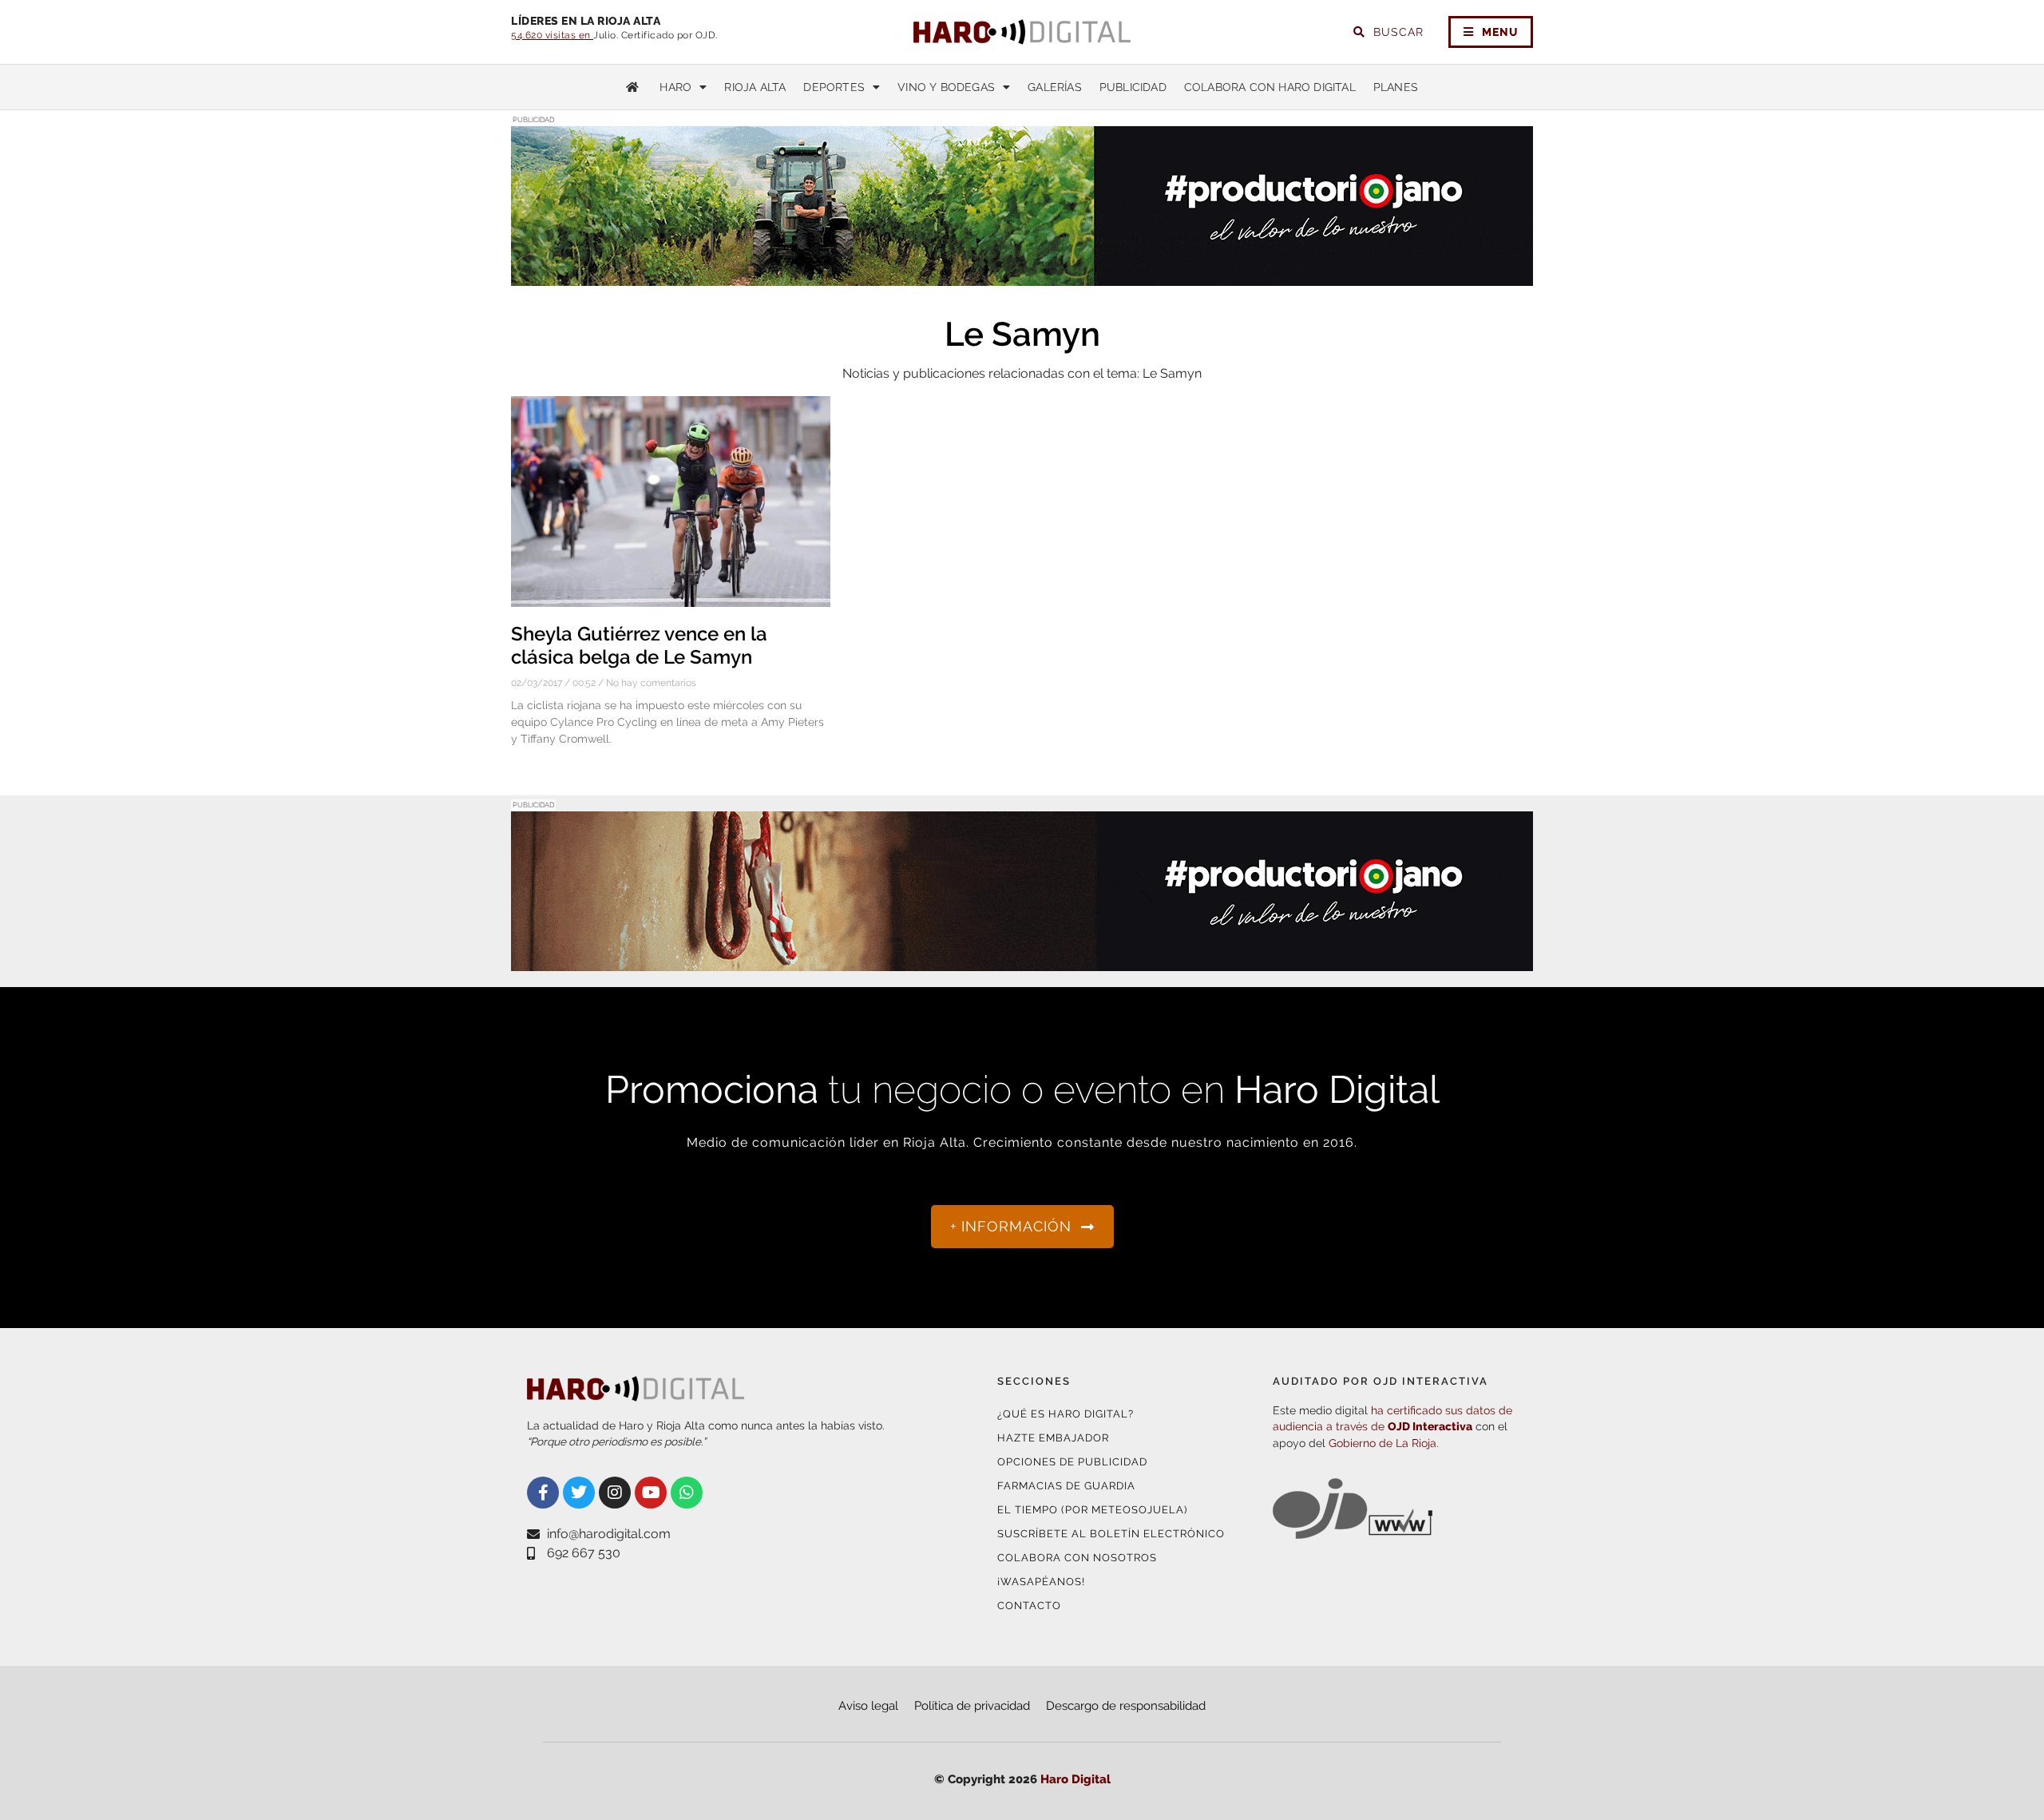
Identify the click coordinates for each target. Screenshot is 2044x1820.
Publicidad (1133, 87)
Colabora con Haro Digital (1270, 87)
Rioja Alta (755, 87)
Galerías (1055, 87)
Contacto (1029, 1606)
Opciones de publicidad (1072, 1462)
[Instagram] (615, 1493)
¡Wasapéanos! (1041, 1582)
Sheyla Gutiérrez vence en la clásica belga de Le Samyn (639, 645)
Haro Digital (1075, 1779)
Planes (1396, 87)
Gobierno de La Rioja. (1384, 1443)
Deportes (834, 87)
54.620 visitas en (552, 35)
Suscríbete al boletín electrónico (1111, 1534)
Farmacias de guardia (1066, 1486)
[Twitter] (579, 1493)
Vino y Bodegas (946, 87)
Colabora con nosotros (1077, 1558)
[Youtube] (651, 1493)
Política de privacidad (972, 1706)
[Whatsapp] (687, 1493)
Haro (675, 87)
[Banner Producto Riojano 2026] (1022, 276)
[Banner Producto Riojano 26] (1022, 961)
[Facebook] (543, 1493)
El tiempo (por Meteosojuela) (1092, 1510)
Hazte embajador (1053, 1438)
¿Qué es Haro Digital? (1066, 1414)
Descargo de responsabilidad (1126, 1706)
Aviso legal (868, 1706)
